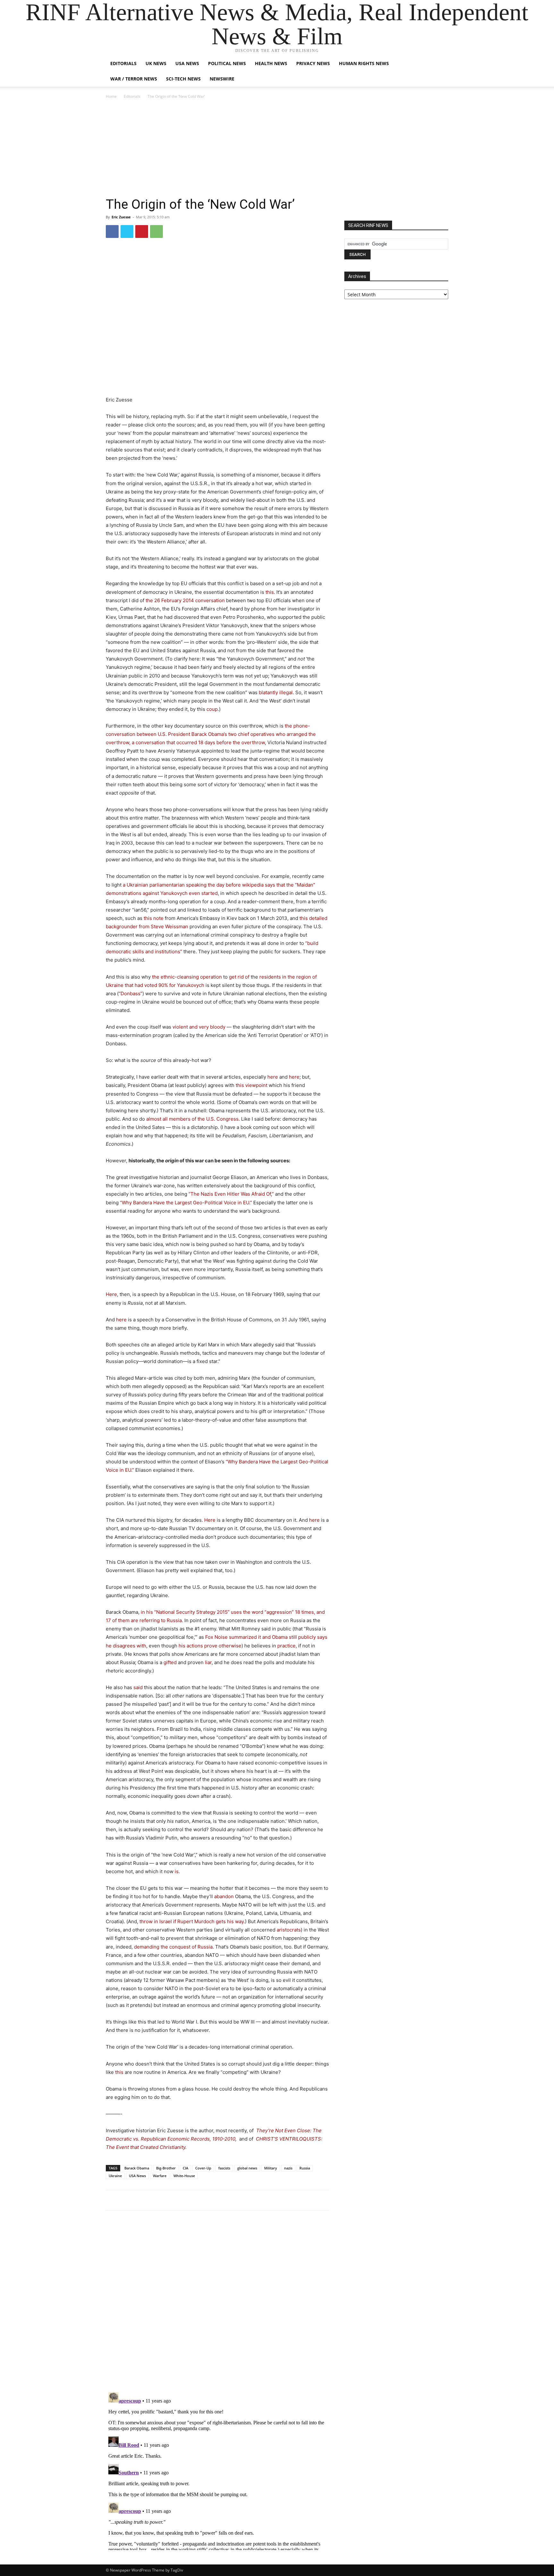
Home (111, 96)
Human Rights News (364, 63)
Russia (305, 2168)
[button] (441, 64)
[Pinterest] (142, 232)
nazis (288, 2168)
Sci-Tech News (183, 79)
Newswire (222, 79)
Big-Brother (166, 2168)
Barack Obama (137, 2168)
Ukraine (115, 2176)
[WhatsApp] (156, 232)
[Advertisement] (277, 148)
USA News (187, 63)
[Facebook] (112, 232)
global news (247, 2168)
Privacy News (313, 63)
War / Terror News (134, 79)
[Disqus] (217, 2304)
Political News (227, 63)
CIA (185, 2168)
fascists (224, 2168)
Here (111, 1294)
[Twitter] (127, 232)
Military (271, 2168)
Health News (271, 63)
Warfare (160, 2176)
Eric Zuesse (121, 217)
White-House (184, 2176)
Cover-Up (203, 2168)
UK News (156, 63)
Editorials (123, 63)
